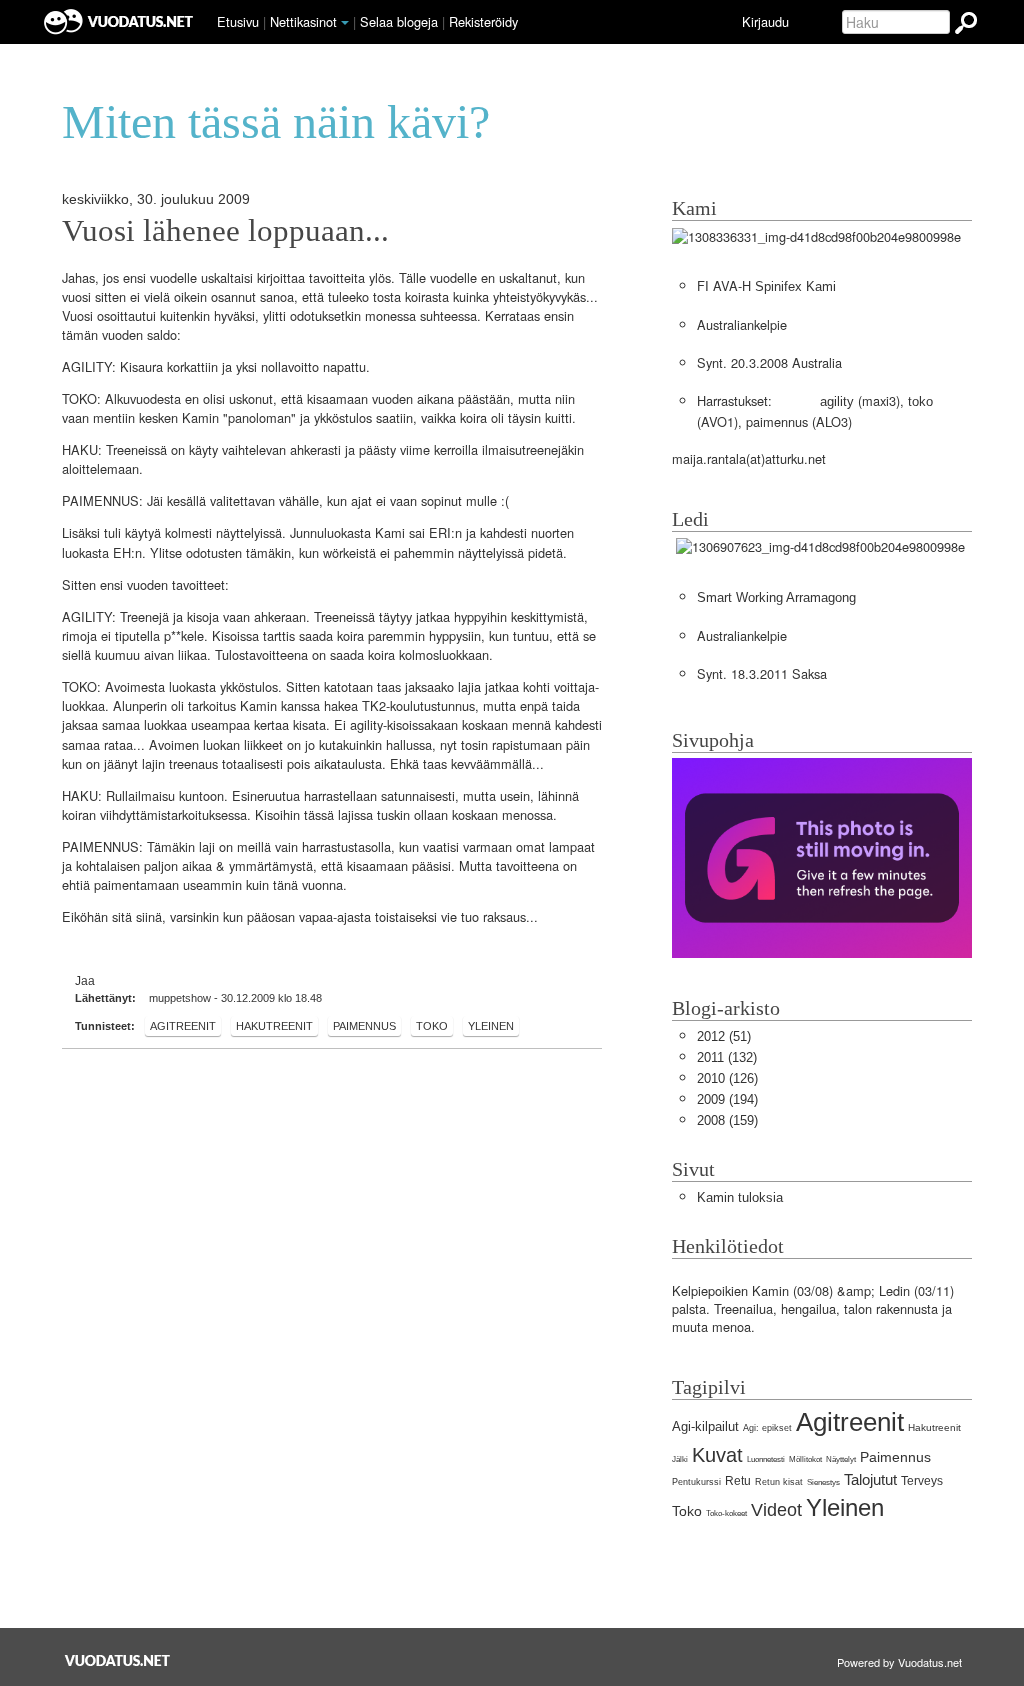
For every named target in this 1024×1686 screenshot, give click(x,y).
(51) (724, 1036)
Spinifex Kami (795, 286)
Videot (776, 1510)
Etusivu (238, 21)
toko (920, 401)
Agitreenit (183, 1026)
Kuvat (717, 1454)
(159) (727, 1120)
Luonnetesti (766, 1459)
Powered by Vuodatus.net (899, 1662)
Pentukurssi (696, 1482)
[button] (345, 23)
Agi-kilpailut (705, 1426)
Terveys (922, 1481)
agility (837, 401)
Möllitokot (805, 1459)
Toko (432, 1026)
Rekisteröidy (483, 21)
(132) (727, 1057)
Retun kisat (779, 1482)
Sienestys (823, 1482)
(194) (727, 1099)
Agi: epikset (767, 1428)
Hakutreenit (274, 1026)
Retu (738, 1481)
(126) (727, 1078)
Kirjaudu (765, 21)
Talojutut (870, 1479)
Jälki (680, 1459)
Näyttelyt (841, 1459)
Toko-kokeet (726, 1513)
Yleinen (491, 1026)
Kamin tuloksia (740, 1197)
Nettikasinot (303, 21)
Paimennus (364, 1026)
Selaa (399, 21)
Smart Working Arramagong (776, 597)
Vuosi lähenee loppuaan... (225, 231)
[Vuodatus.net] (118, 1660)
